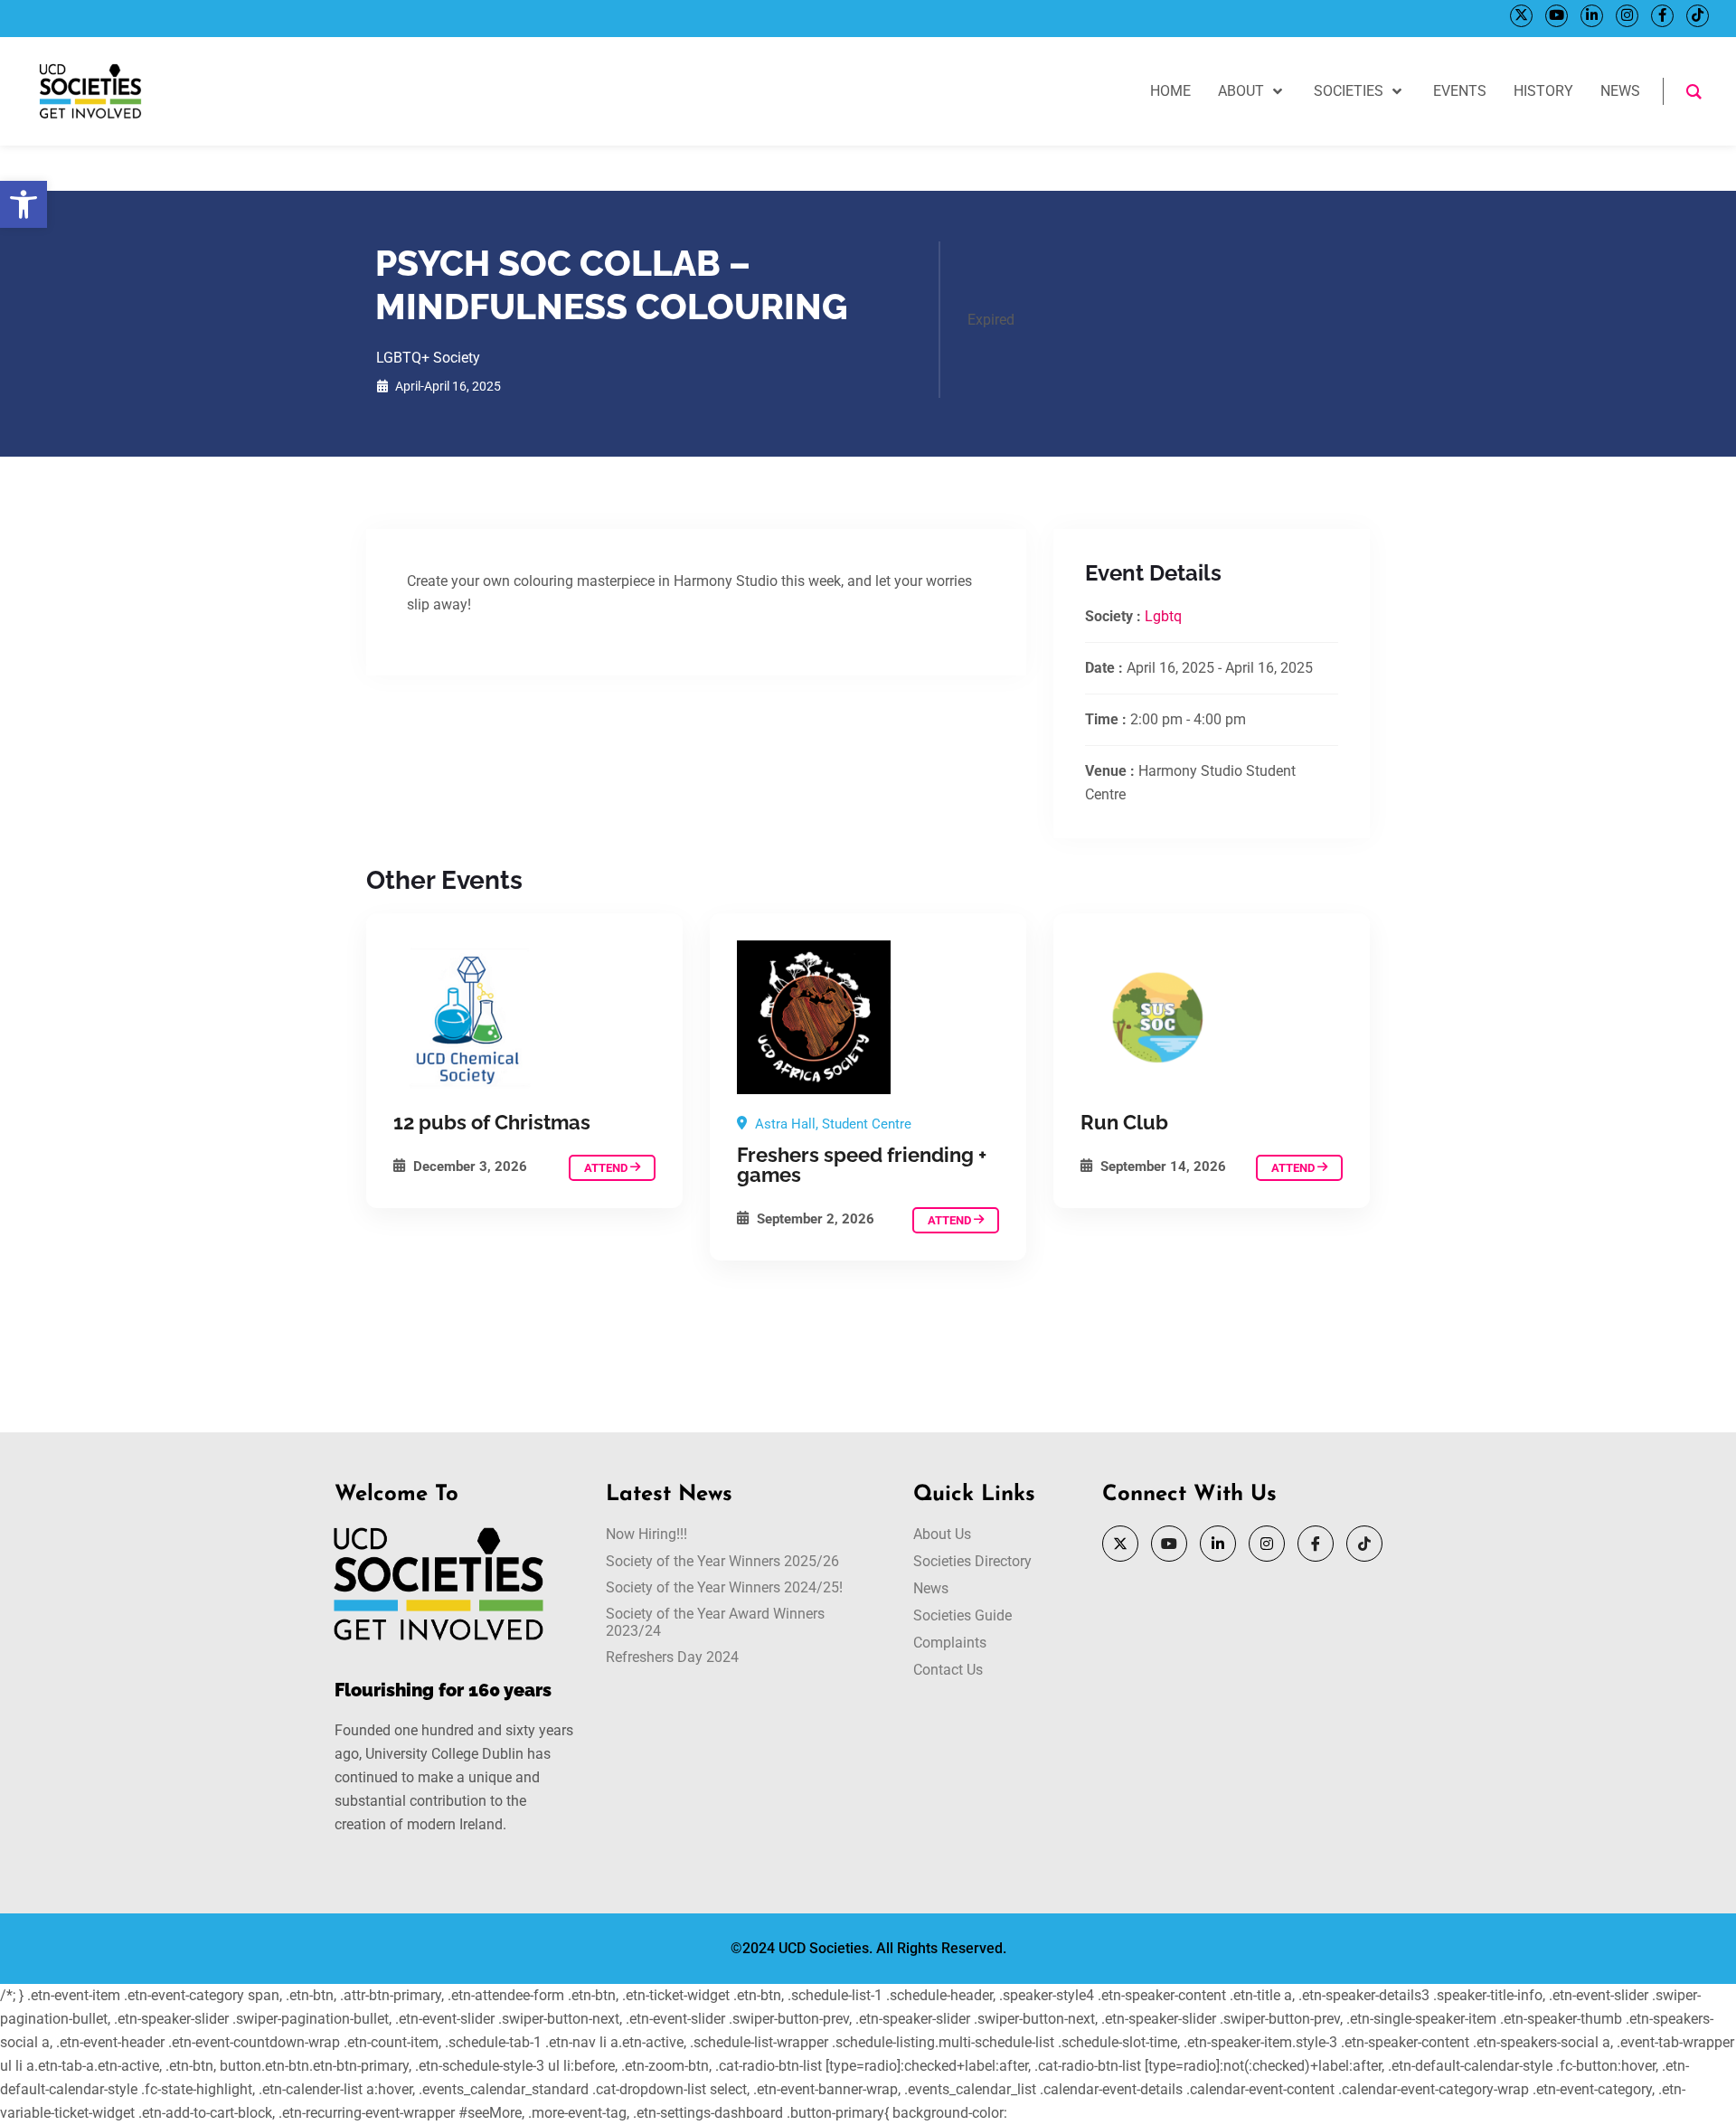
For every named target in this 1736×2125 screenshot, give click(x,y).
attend (607, 1168)
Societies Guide (962, 1615)
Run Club (1124, 1122)
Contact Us (948, 1670)
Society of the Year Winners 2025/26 (722, 1561)
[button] (24, 204)
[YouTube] (1557, 16)
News (931, 1588)
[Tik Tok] (1698, 16)
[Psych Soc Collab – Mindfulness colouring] (524, 1017)
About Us (942, 1534)
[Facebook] (1662, 16)
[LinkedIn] (1592, 16)
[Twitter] (1521, 16)
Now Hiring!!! (646, 1534)
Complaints (950, 1643)
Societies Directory (972, 1561)
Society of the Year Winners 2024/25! (724, 1587)
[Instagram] (1627, 16)
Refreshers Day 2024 (672, 1657)
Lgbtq (1163, 616)
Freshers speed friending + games (862, 1165)
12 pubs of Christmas (492, 1122)
